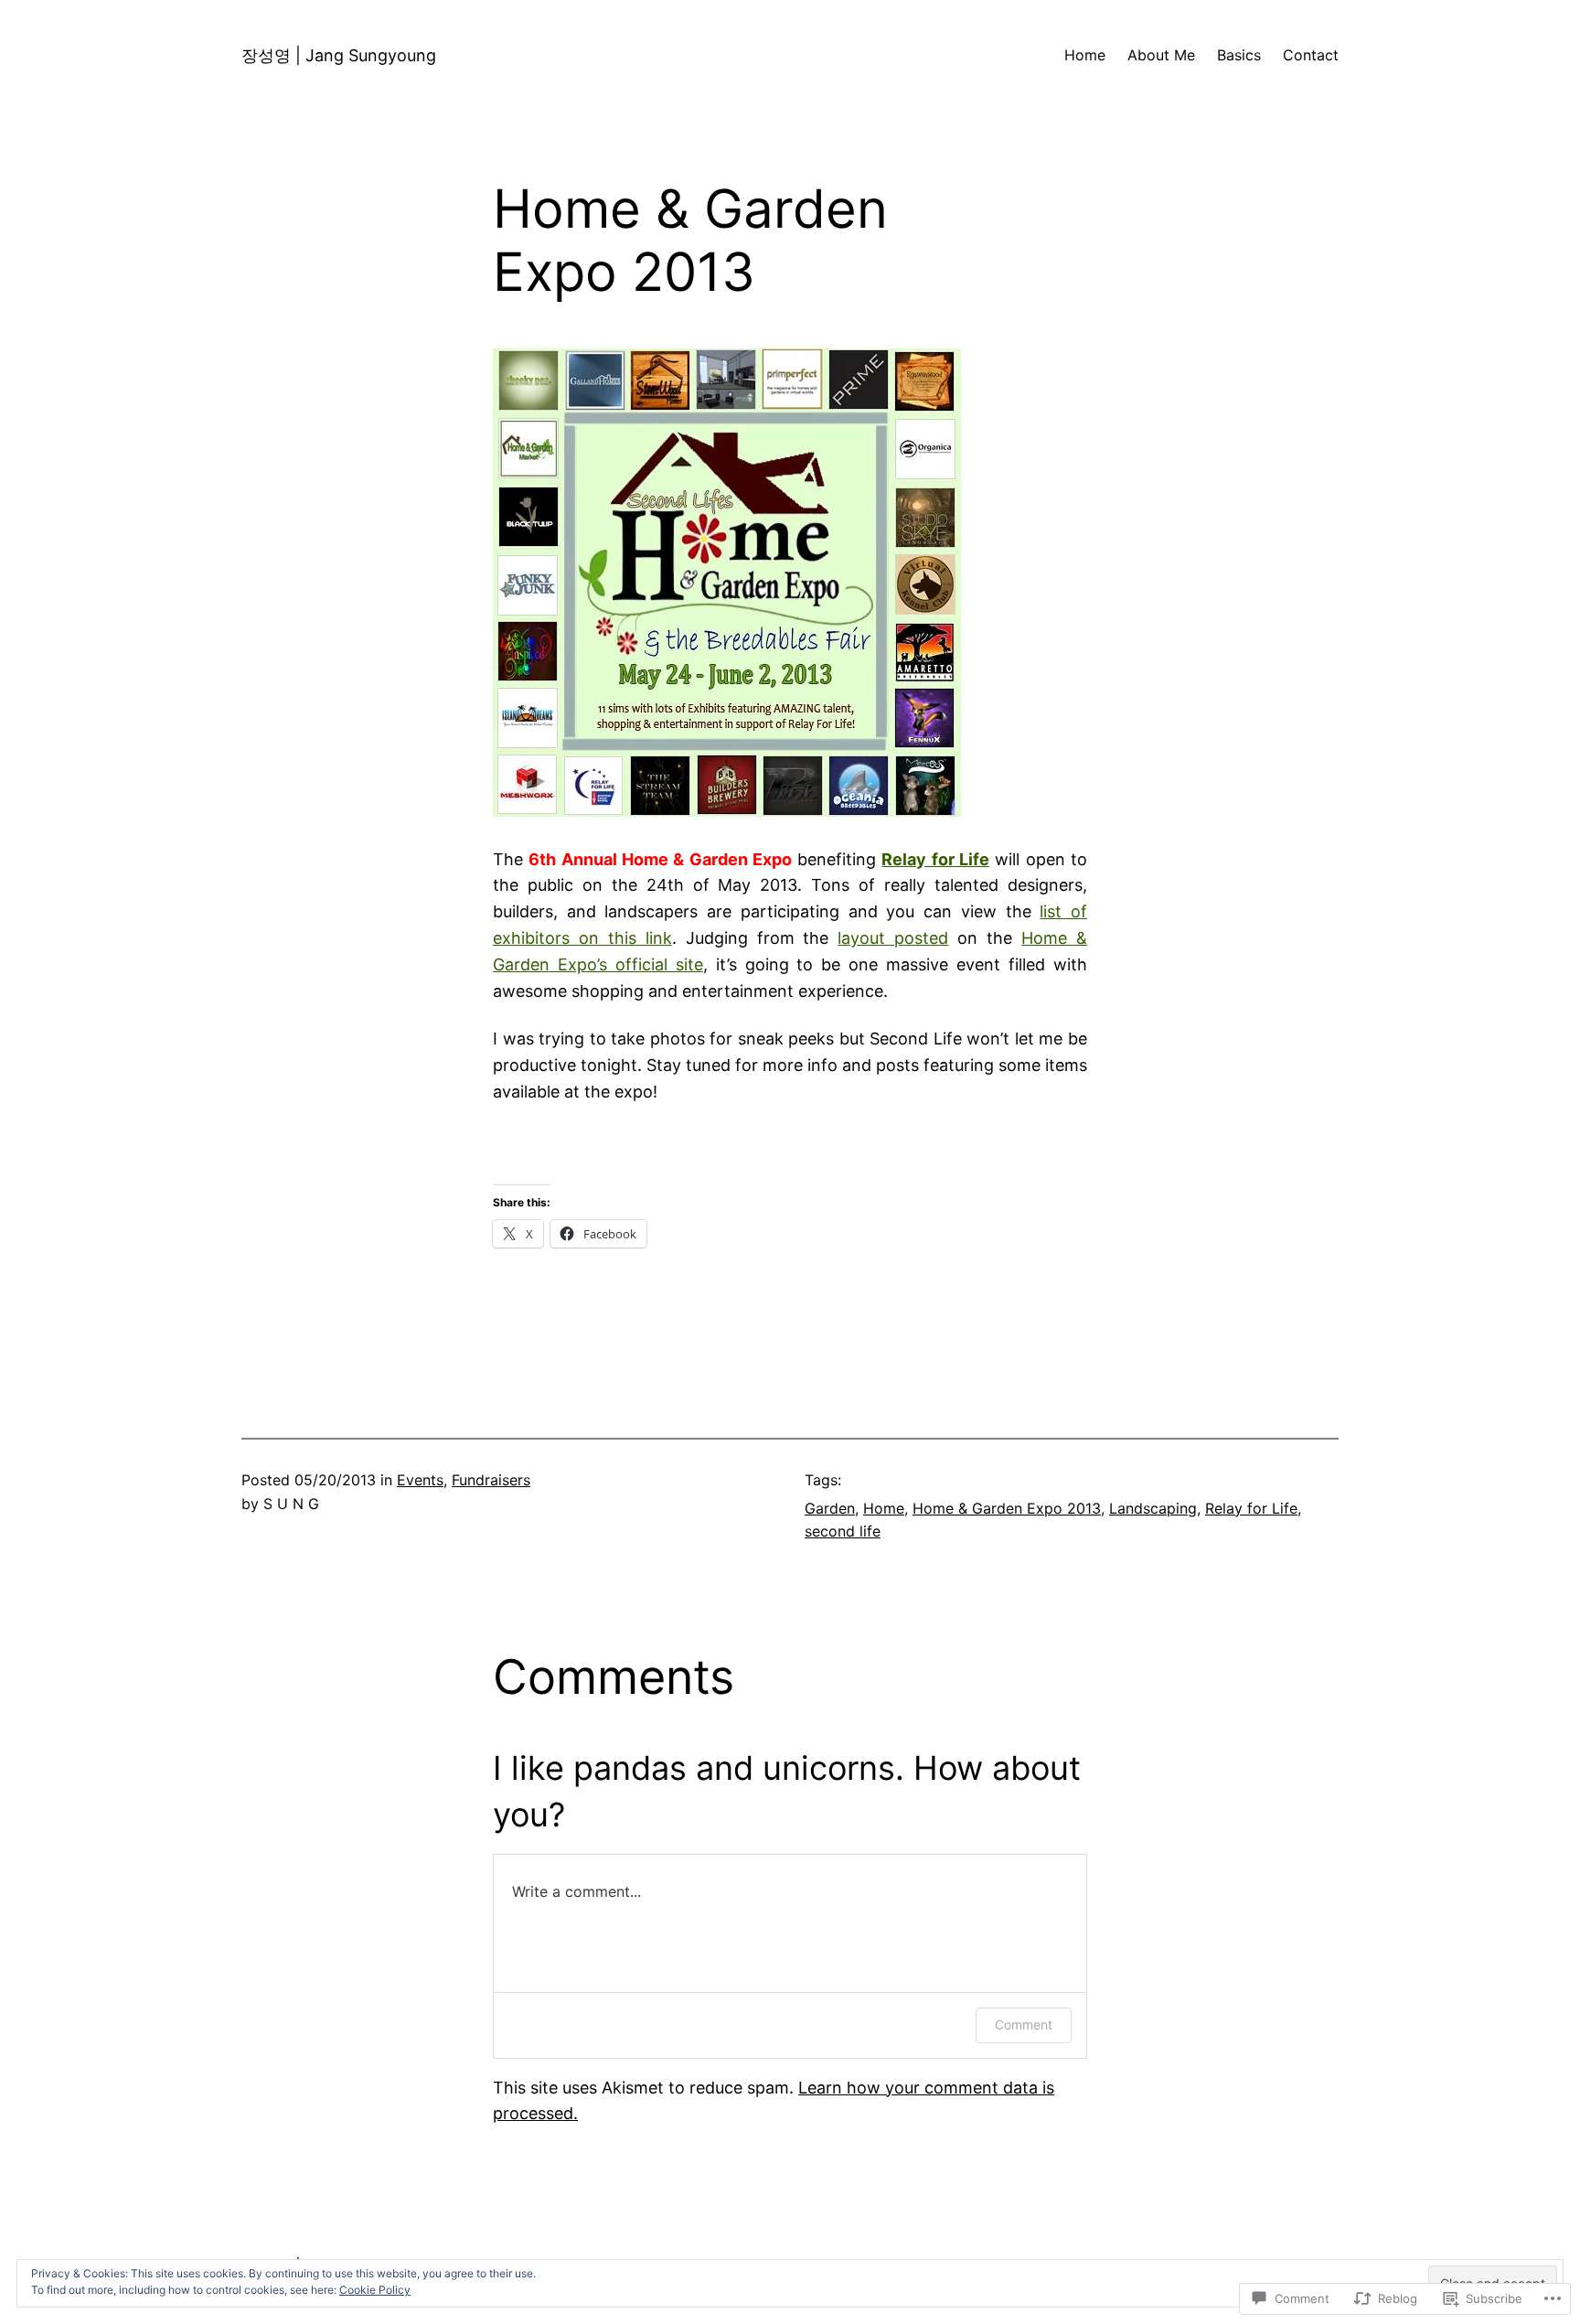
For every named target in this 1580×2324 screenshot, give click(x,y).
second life (843, 1531)
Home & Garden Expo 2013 (1007, 1508)
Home (884, 1508)
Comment (1024, 2024)
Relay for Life (1251, 1508)
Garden (830, 1508)
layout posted (893, 938)
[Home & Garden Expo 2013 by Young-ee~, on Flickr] (727, 811)
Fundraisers (491, 1480)
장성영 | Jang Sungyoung (339, 55)
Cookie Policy (375, 2290)
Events (420, 1480)
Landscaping (1153, 1508)
